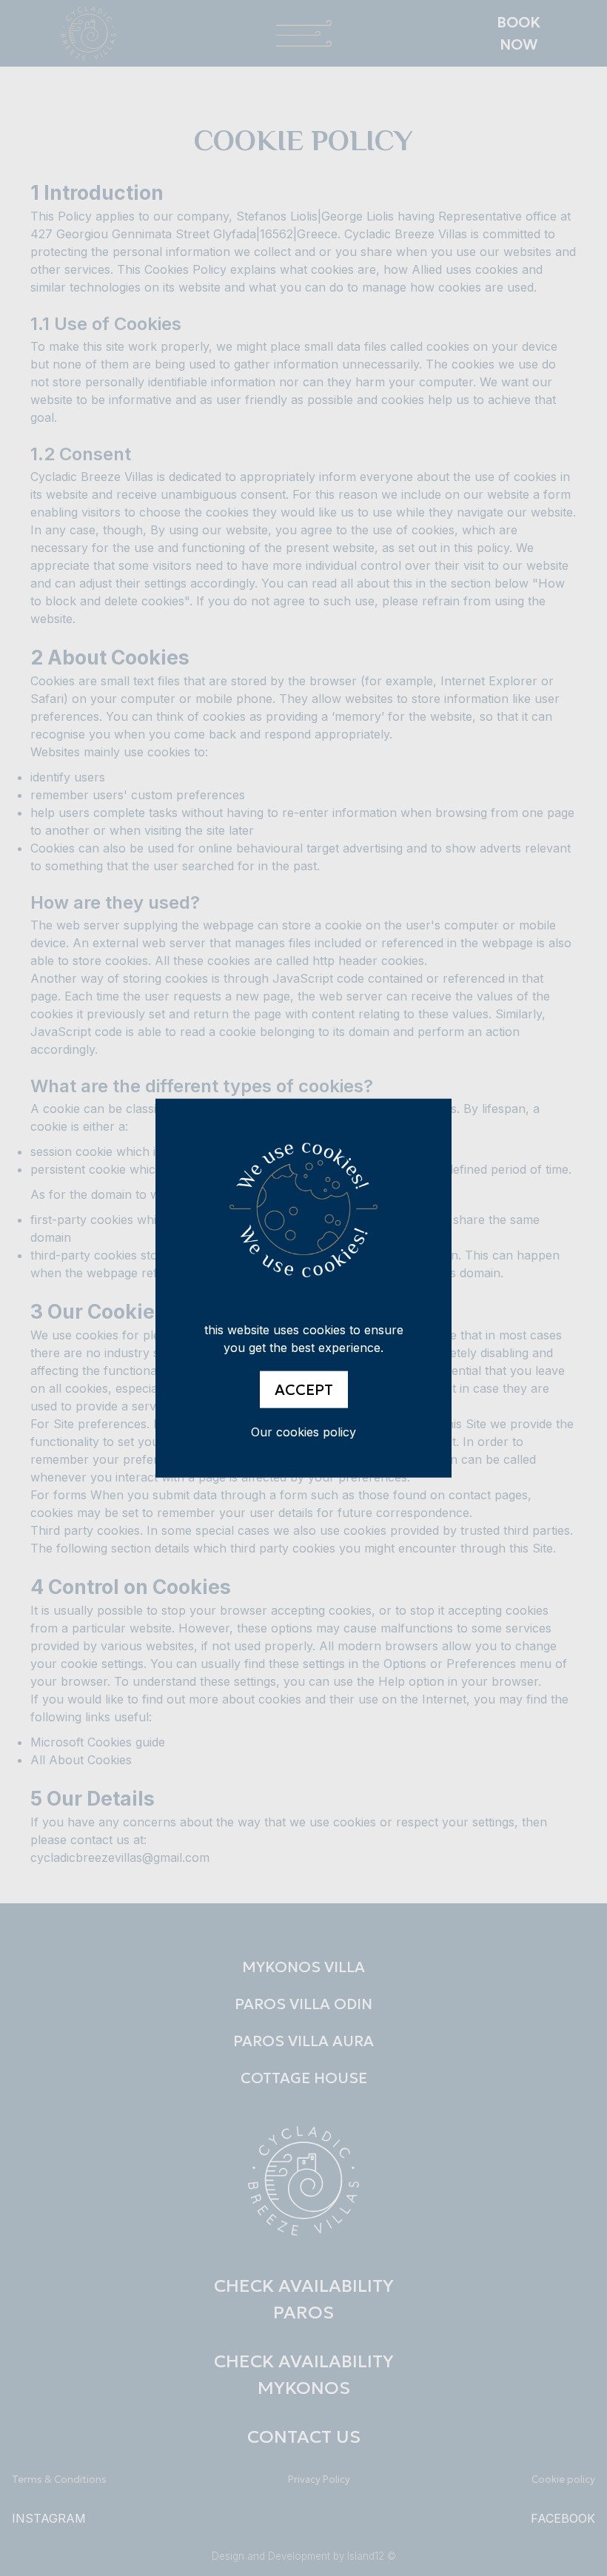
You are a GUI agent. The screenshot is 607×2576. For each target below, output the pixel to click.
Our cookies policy (303, 1432)
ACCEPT (304, 1390)
